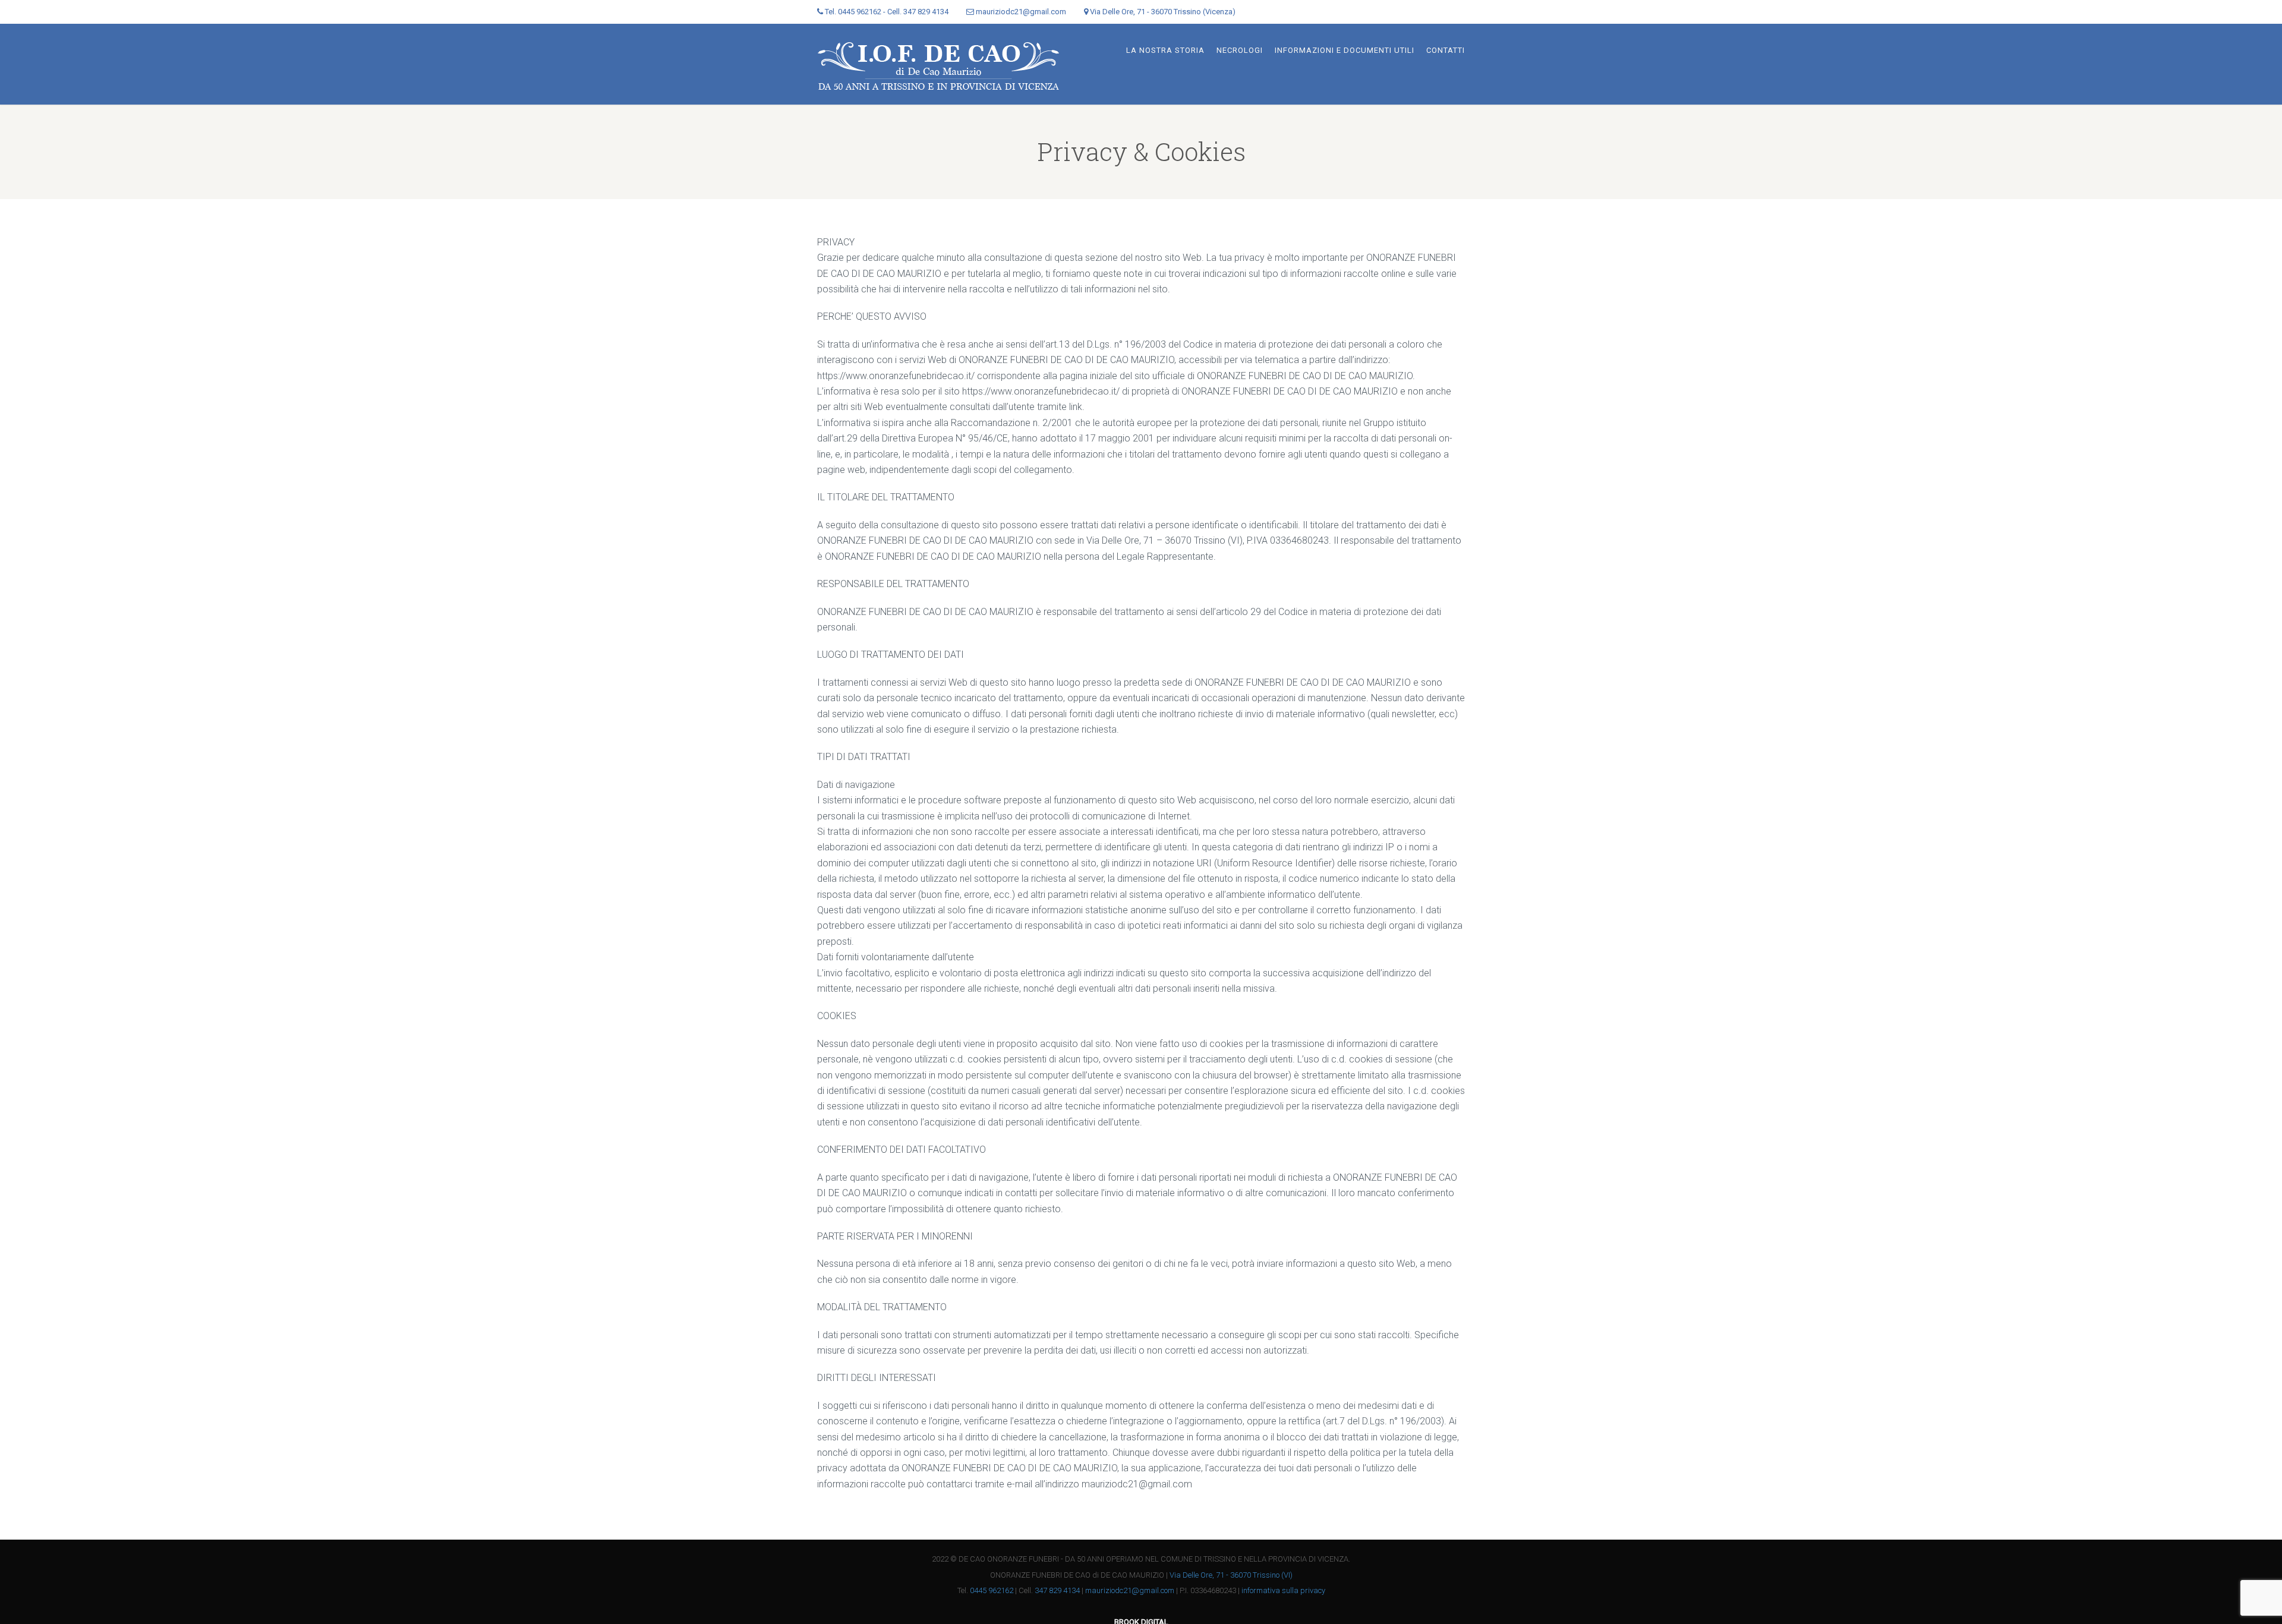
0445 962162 (992, 1590)
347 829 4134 (1057, 1590)
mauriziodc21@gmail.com (1130, 1590)
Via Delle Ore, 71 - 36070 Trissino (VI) (1231, 1575)
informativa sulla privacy (1283, 1590)
